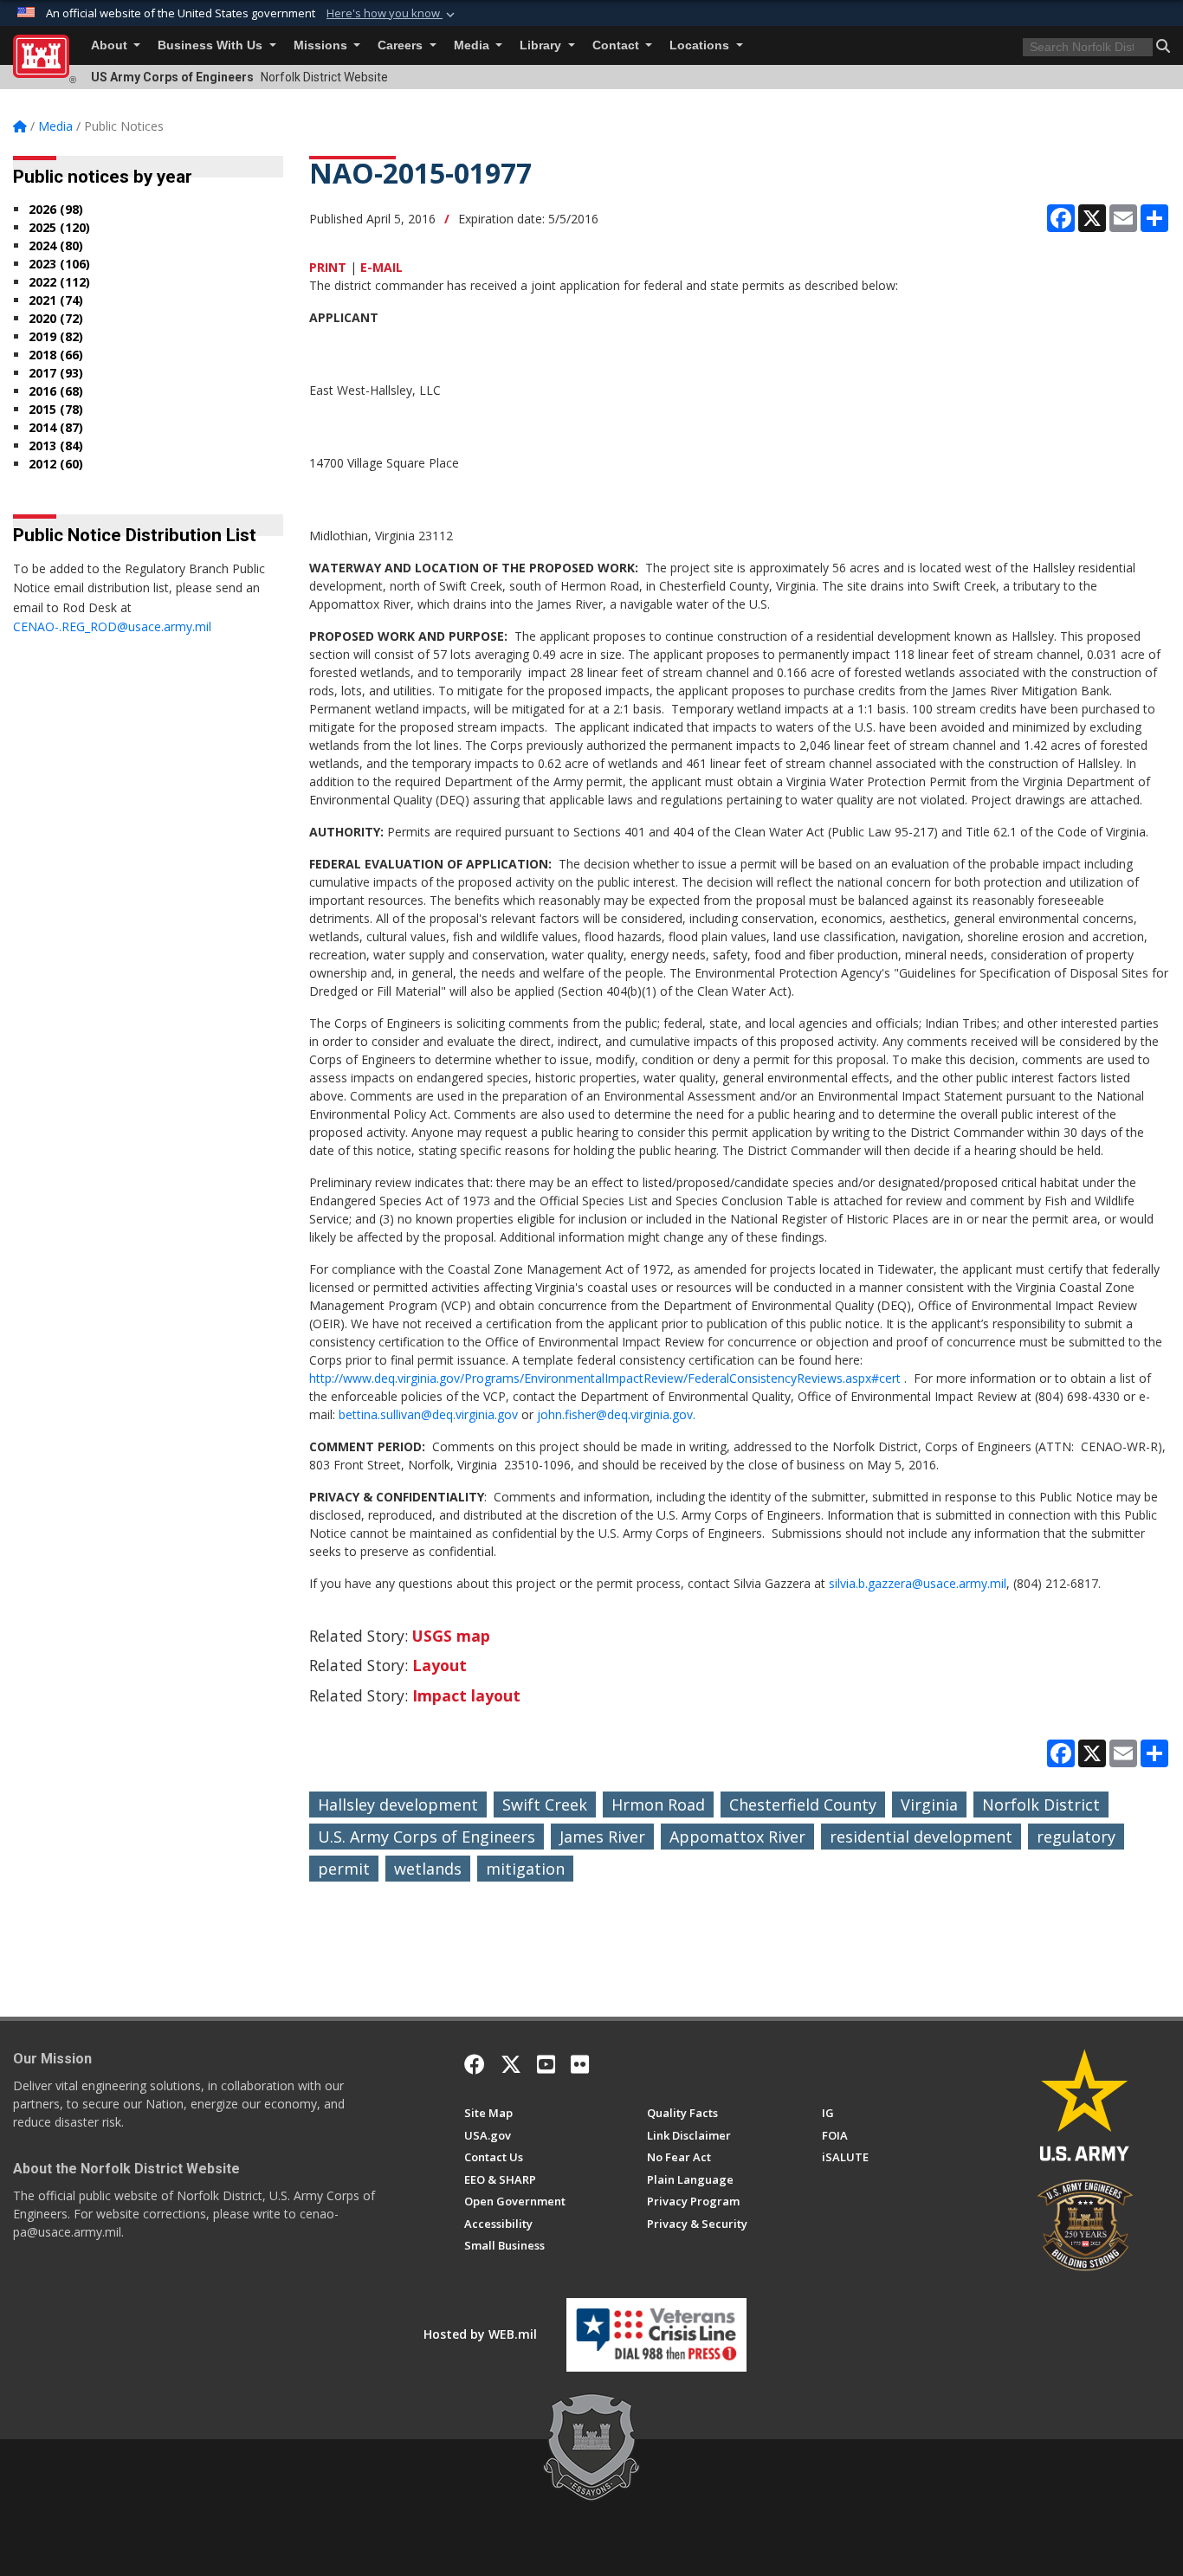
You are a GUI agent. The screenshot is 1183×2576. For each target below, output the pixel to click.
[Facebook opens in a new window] (475, 2064)
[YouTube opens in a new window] (546, 2064)
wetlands (428, 1869)
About (111, 45)
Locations (701, 45)
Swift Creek (545, 1804)
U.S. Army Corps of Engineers (427, 1837)
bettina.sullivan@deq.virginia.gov (428, 1414)
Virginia (929, 1804)
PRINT (328, 267)
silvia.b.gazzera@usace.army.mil (918, 1583)
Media (473, 45)
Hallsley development (398, 1804)
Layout (440, 1665)
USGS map (451, 1636)
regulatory (1076, 1837)
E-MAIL (381, 267)
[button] (392, 14)
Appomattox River (737, 1837)
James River (602, 1837)
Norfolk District (1041, 1804)
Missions (322, 45)
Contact (617, 45)
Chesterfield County (803, 1804)
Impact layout (466, 1695)
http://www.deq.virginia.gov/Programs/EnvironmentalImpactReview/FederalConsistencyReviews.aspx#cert (605, 1378)
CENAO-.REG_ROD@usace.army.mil (112, 626)
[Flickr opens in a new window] (580, 2064)
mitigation (525, 1869)
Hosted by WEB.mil (480, 2334)
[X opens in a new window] (511, 2064)
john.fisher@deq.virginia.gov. (616, 1414)
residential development (921, 1837)
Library (542, 45)
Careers (402, 45)
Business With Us (212, 45)
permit (344, 1869)
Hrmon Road (658, 1804)
